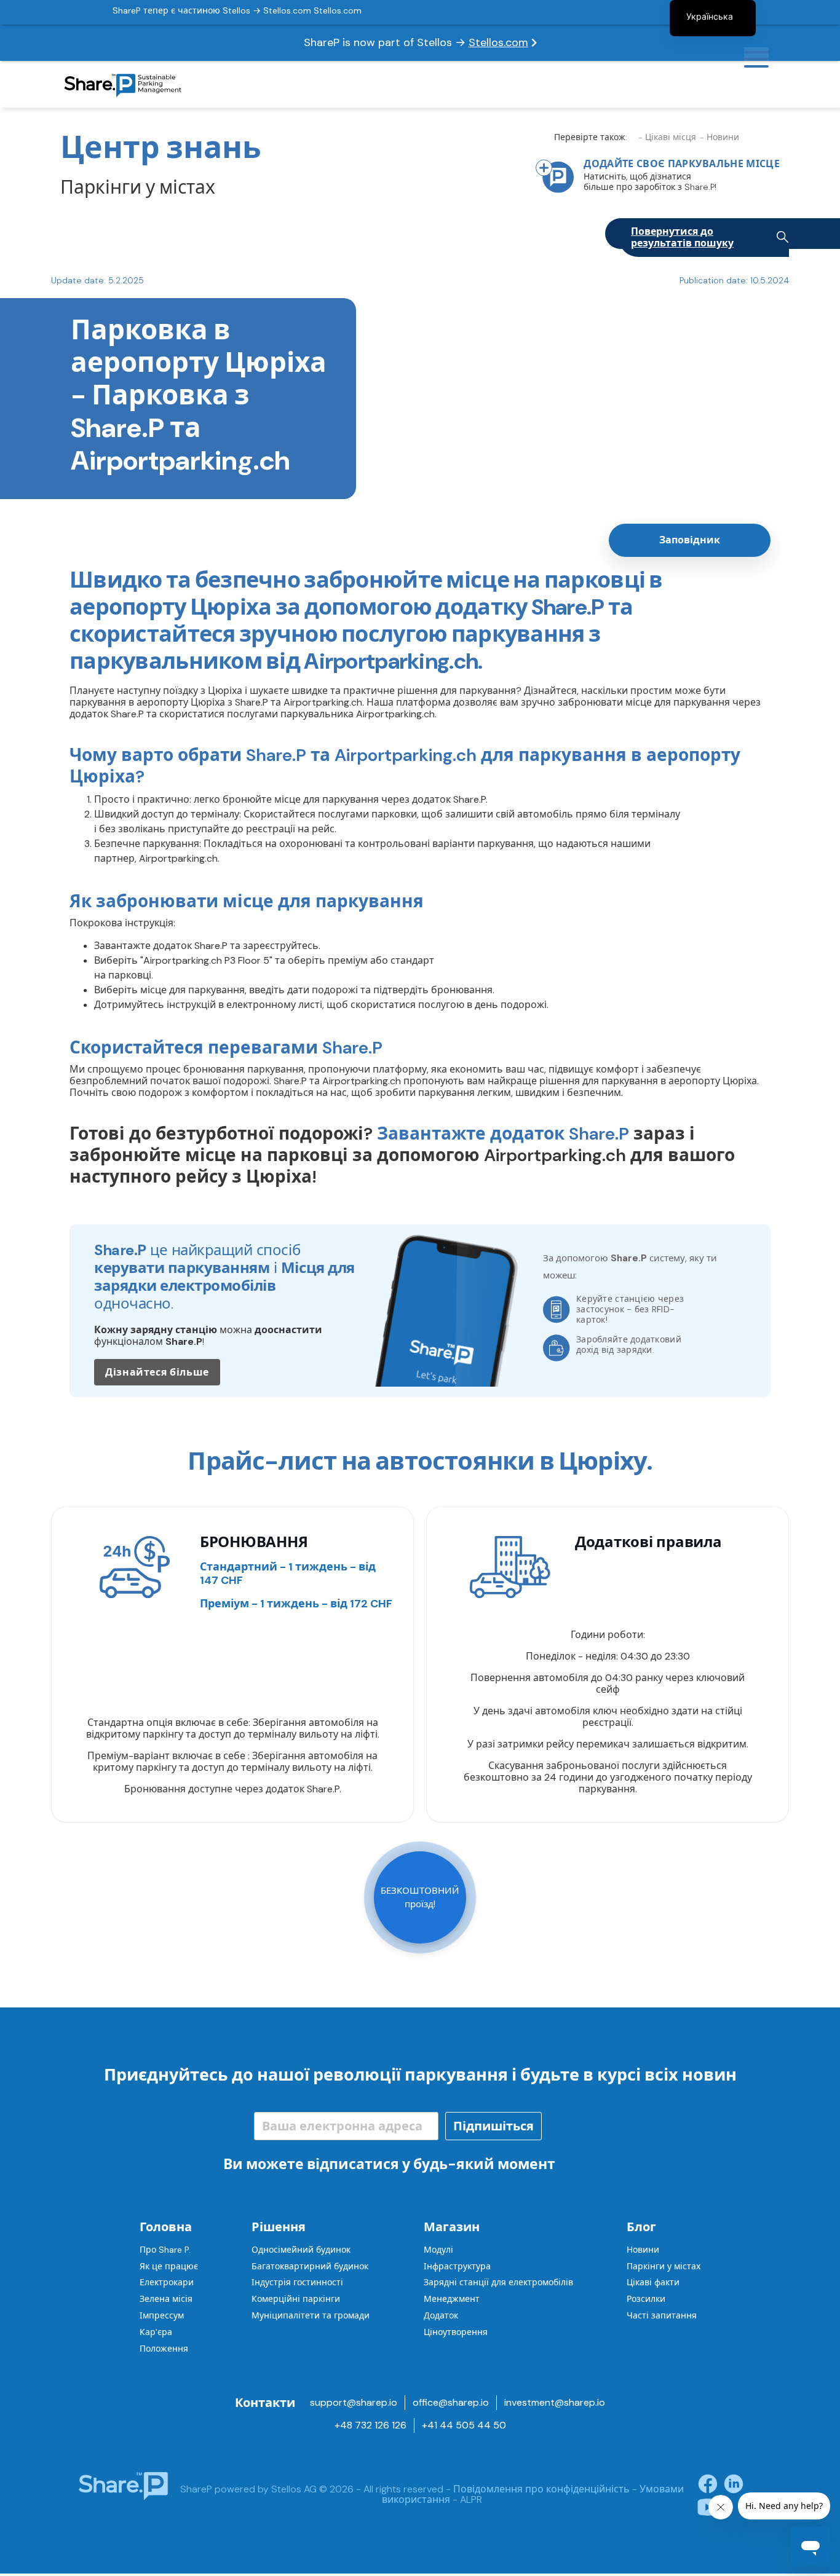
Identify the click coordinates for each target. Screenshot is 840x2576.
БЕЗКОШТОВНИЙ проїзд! (420, 1897)
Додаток (441, 2315)
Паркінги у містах (664, 2266)
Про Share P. (165, 2250)
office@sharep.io (451, 2402)
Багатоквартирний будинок (310, 2266)
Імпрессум (162, 2315)
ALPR (471, 2499)
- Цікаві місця (667, 137)
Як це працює (169, 2266)
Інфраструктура (457, 2266)
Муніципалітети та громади (311, 2315)
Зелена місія (166, 2299)
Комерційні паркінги (296, 2299)
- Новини (719, 137)
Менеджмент (452, 2299)
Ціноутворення (456, 2332)
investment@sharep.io (555, 2402)
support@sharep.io (354, 2402)
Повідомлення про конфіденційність (541, 2489)
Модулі (438, 2250)
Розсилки (646, 2299)
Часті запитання (662, 2315)
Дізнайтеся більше (157, 1372)
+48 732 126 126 (370, 2425)
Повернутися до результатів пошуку (682, 237)
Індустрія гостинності (297, 2282)
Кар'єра (156, 2332)
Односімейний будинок (301, 2250)
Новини (643, 2250)
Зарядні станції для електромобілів (498, 2282)
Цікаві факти (653, 2282)
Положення (164, 2349)
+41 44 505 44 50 (464, 2425)
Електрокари (167, 2282)
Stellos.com (498, 42)
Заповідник (690, 540)
